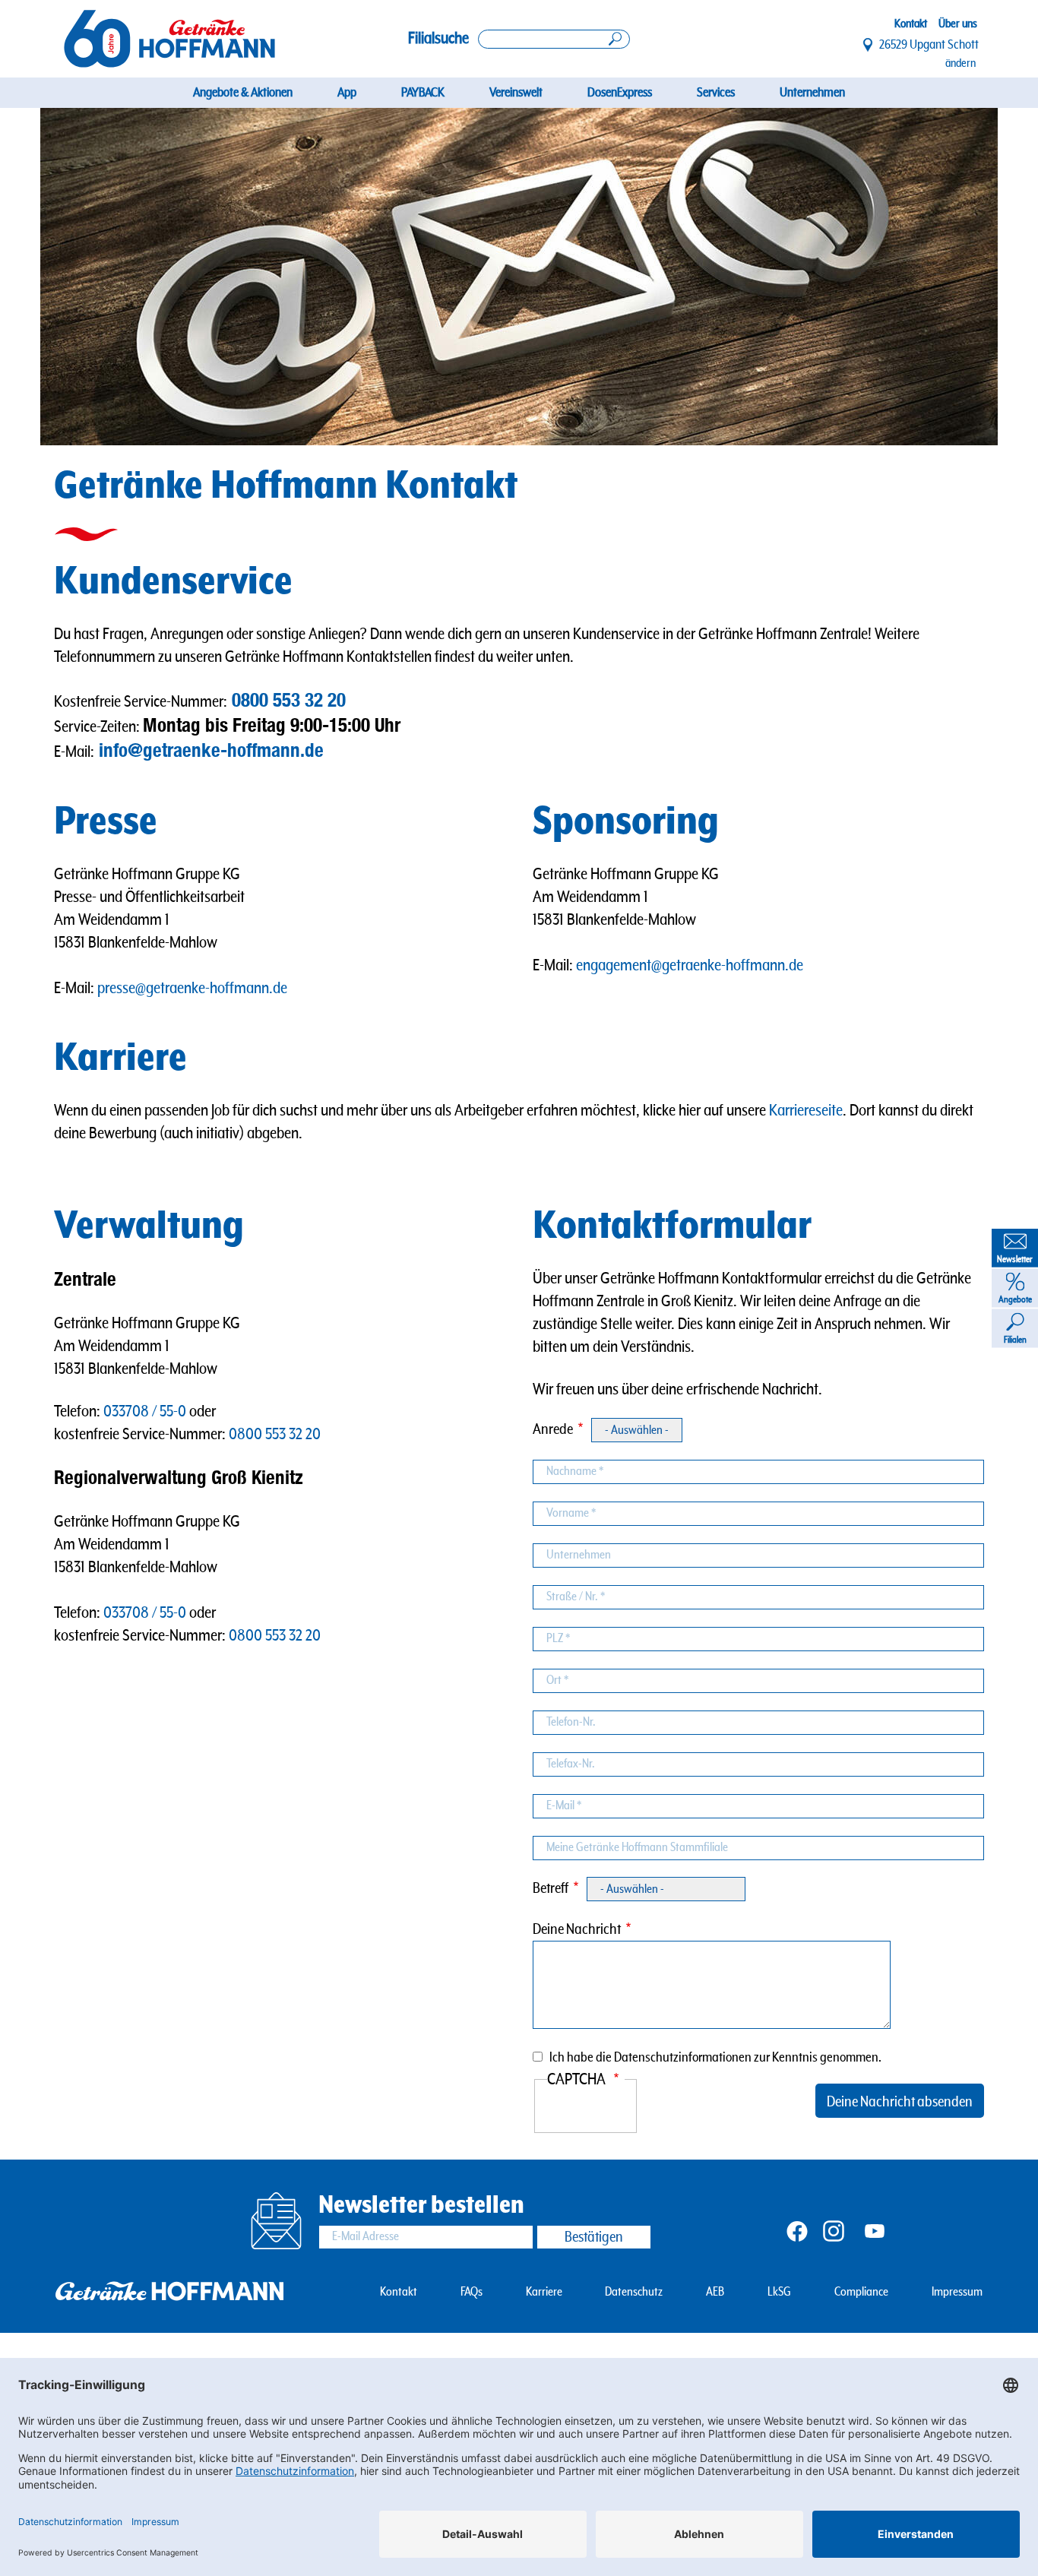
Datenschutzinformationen (683, 2057)
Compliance (861, 2292)
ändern (960, 63)
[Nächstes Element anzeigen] (950, 277)
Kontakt (911, 24)
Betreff (551, 1889)
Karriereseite (806, 1111)
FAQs (472, 2292)
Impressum (957, 2292)
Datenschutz (634, 2292)
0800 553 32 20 (289, 700)
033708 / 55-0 (145, 1411)
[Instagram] (834, 2230)
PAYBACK (423, 93)
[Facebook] (797, 2230)
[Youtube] (875, 2230)
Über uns (958, 24)
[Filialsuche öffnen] (554, 39)
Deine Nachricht (577, 1930)
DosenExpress (620, 93)
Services (716, 93)
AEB (715, 2292)
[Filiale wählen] (869, 45)
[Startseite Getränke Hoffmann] (169, 38)
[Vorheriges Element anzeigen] (88, 277)
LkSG (779, 2292)
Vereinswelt (516, 93)
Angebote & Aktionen (243, 93)
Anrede (553, 1430)
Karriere (544, 2292)
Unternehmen (812, 93)
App (347, 93)
